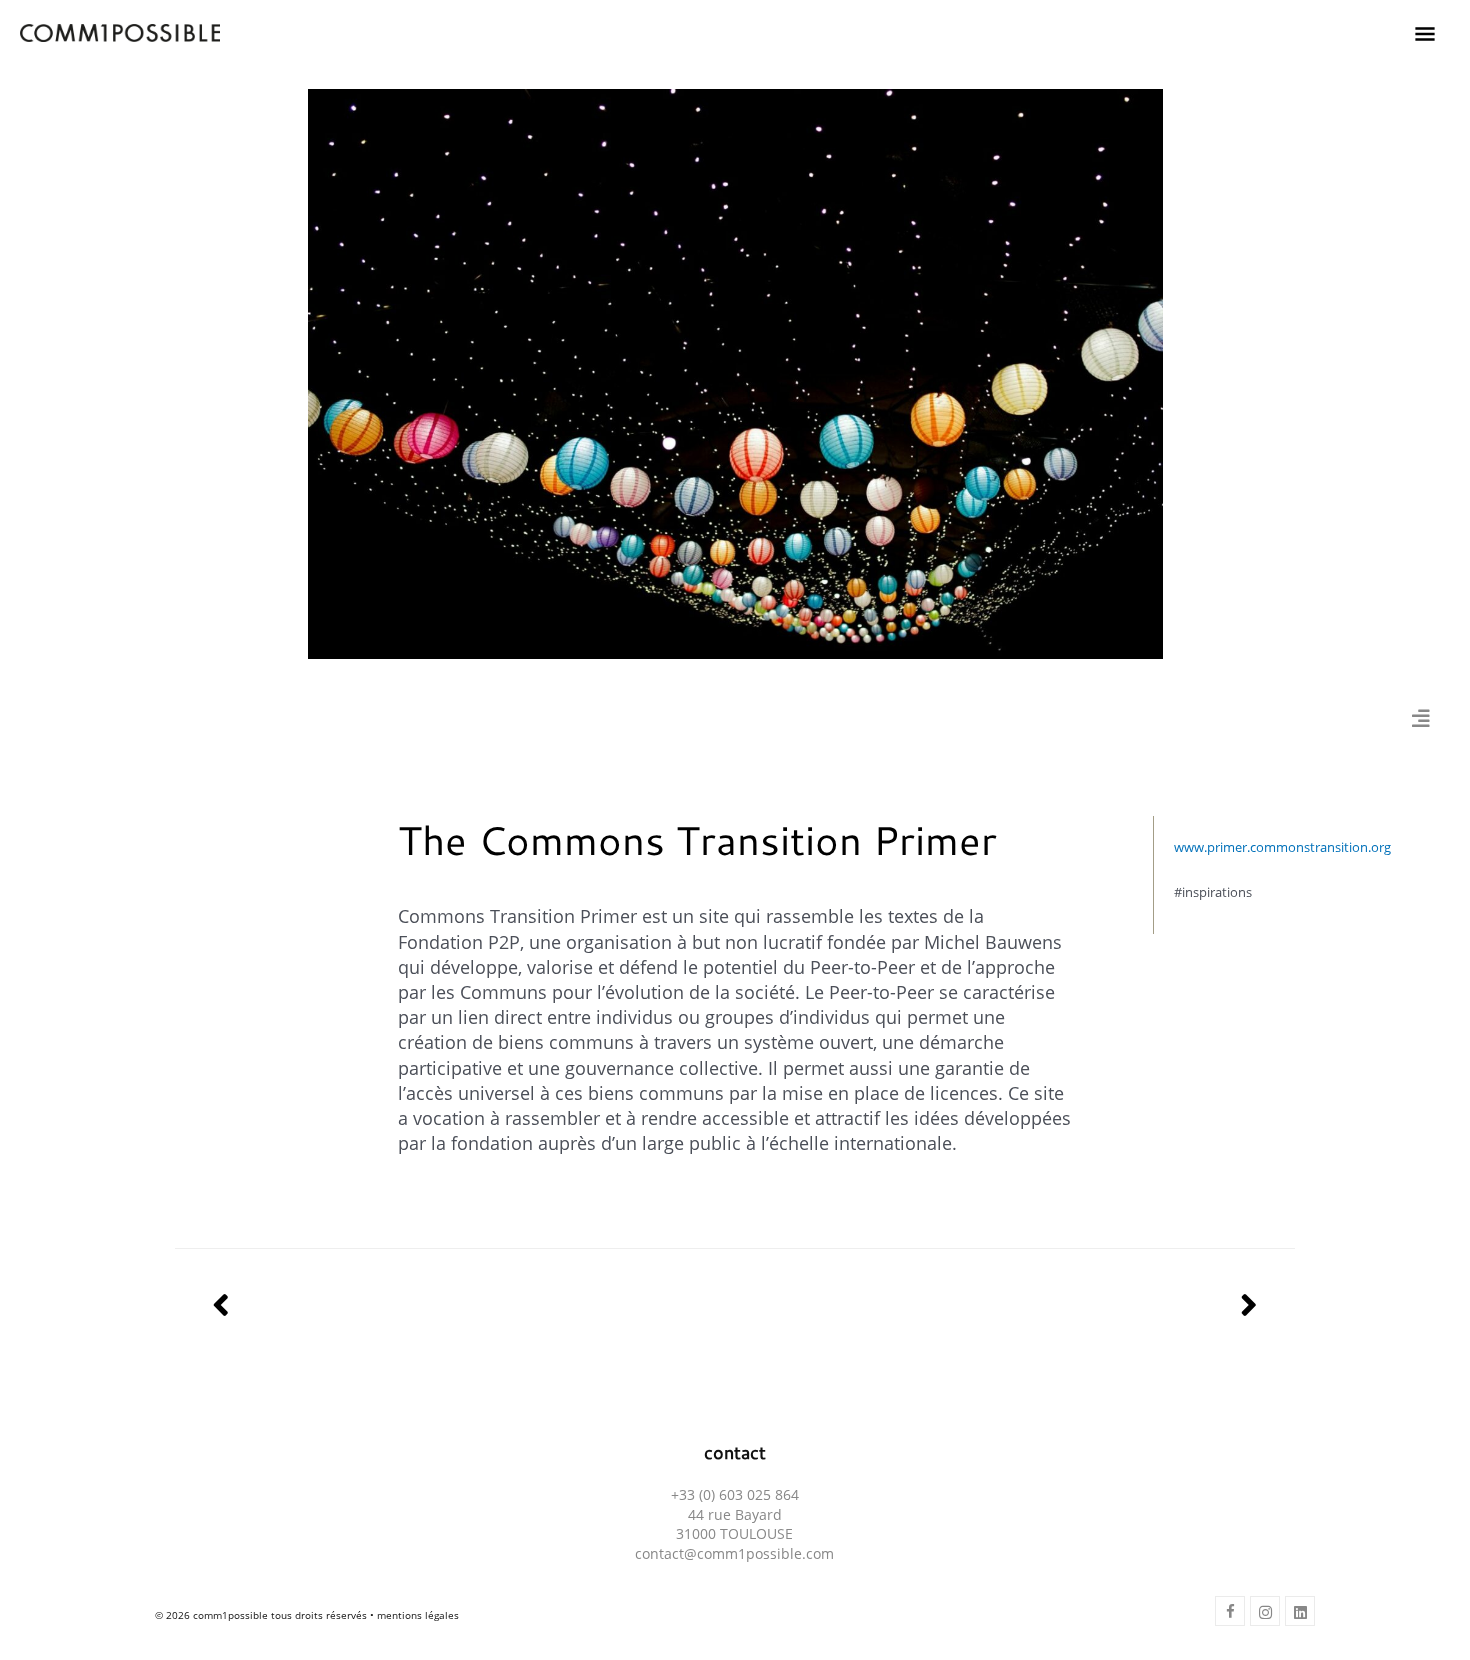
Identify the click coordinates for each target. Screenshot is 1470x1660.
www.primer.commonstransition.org (1282, 847)
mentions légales (418, 1615)
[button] (1230, 1611)
